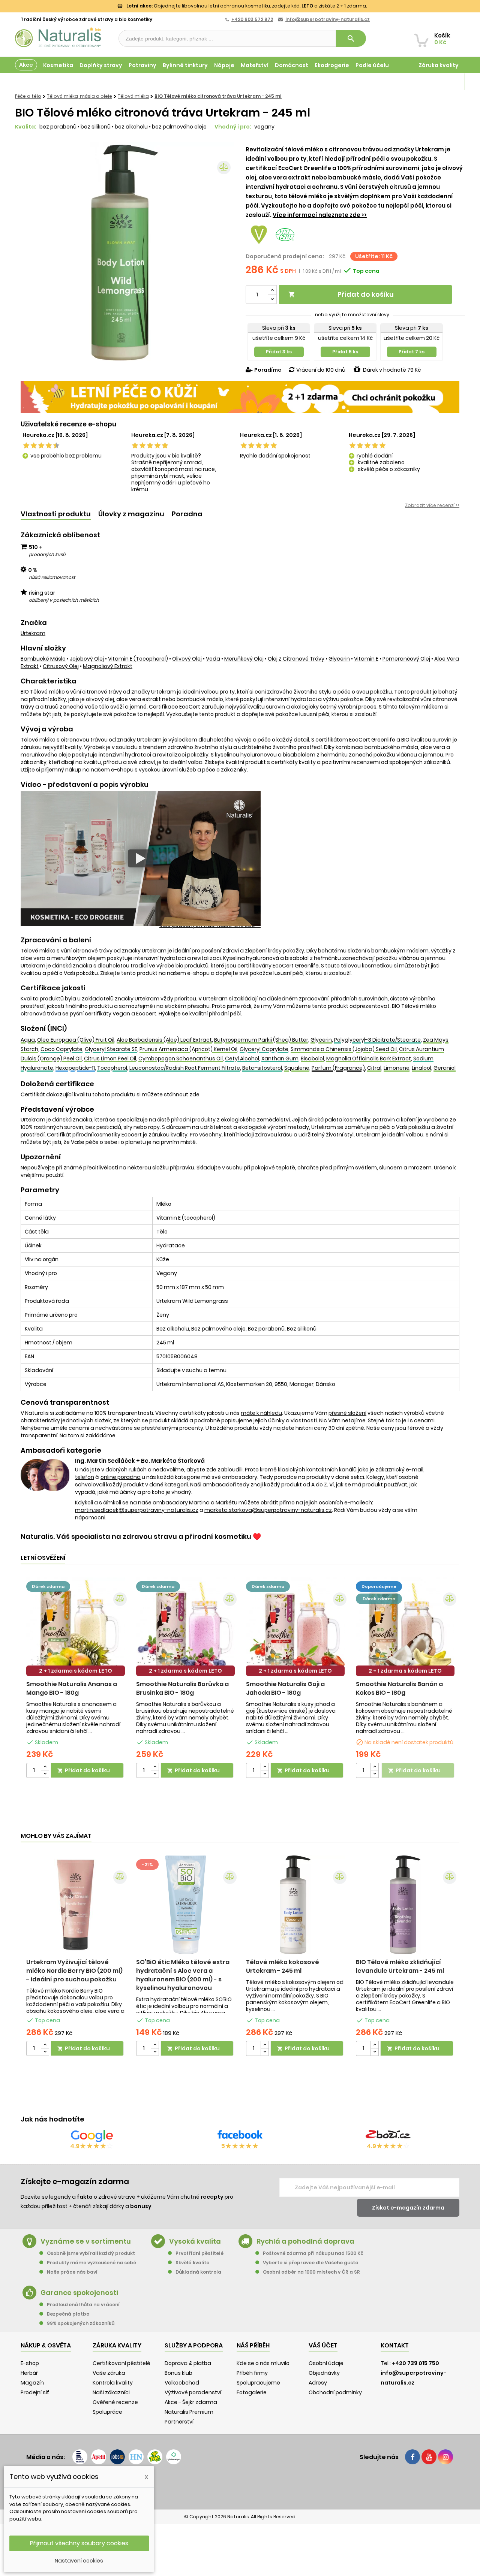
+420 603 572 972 (252, 19)
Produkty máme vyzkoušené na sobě (91, 2263)
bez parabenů (58, 127)
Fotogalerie (252, 2392)
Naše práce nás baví (72, 2272)
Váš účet (323, 2345)
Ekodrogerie (332, 65)
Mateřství (255, 65)
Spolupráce (107, 2412)
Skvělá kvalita (193, 2263)
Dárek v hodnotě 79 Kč (392, 370)
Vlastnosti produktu (56, 514)
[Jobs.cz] (117, 2457)
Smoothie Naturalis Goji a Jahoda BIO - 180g (285, 1688)
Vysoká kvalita (195, 2241)
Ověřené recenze (115, 2402)
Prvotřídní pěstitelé (199, 2253)
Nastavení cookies (79, 2561)
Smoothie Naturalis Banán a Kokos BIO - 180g (399, 1688)
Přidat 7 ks (412, 352)
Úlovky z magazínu (131, 514)
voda (213, 659)
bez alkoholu (132, 127)
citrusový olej (61, 666)
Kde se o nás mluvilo (263, 2363)
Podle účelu (372, 65)
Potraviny (142, 65)
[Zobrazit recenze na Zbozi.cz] (388, 2136)
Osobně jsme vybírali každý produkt (91, 2253)
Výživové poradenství (193, 2392)
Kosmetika (58, 65)
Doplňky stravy (101, 65)
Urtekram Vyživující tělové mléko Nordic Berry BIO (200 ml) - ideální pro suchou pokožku (74, 1971)
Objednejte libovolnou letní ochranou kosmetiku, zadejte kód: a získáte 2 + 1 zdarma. (247, 6)
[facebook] (412, 2457)
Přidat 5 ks (345, 352)
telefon (85, 1477)
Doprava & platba (188, 2363)
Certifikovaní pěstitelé (121, 2363)
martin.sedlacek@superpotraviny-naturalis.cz (137, 1510)
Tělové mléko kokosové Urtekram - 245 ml (283, 1966)
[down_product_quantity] (45, 1774)
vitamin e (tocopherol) (138, 659)
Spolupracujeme (258, 2383)
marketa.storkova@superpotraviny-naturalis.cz (268, 1510)
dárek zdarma (48, 1586)
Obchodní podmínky (335, 2392)
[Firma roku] (240, 2486)
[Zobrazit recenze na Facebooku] (240, 2136)
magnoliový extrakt (108, 666)
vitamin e (366, 659)
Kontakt (395, 2345)
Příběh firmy (252, 2373)
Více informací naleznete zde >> (320, 215)
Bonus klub (178, 2373)
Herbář (29, 2373)
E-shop (30, 2363)
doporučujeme (379, 1586)
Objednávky (324, 2373)
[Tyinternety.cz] (174, 2457)
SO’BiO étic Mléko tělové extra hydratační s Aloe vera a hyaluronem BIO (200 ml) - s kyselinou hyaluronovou (183, 1975)
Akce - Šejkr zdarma (191, 2402)
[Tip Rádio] (155, 2457)
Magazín (446, 82)
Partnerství (179, 2422)
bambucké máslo (43, 659)
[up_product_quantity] (45, 1767)
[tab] (56, 514)
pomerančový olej (406, 659)
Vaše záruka (109, 2373)
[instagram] (445, 2457)
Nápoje (224, 65)
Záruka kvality (439, 65)
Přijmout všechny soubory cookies (79, 2543)
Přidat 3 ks (279, 352)
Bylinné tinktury (185, 65)
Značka (34, 623)
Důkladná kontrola (198, 2272)
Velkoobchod (182, 2383)
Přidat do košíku (341, 294)
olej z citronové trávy (296, 659)
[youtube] (429, 2457)
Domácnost (292, 65)
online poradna (121, 1477)
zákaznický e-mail (399, 1470)
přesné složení (347, 1413)
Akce (26, 65)
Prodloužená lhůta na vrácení (83, 2305)
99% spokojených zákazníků (81, 2323)
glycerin (339, 659)
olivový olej (187, 659)
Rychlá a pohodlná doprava (305, 2241)
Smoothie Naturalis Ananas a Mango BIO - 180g (72, 1688)
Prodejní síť (35, 2392)
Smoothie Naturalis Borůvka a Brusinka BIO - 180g (182, 1688)
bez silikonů (96, 127)
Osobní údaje (326, 2363)
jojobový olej (87, 659)
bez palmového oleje (179, 127)
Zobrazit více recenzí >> (432, 505)
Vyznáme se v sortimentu (86, 2241)
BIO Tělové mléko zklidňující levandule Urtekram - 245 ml (400, 1966)
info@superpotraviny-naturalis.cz (328, 19)
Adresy (318, 2383)
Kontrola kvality (113, 2383)
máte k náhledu (261, 1413)
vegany (264, 127)
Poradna (187, 514)
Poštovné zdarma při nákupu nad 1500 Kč (313, 2253)
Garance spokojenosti (79, 2293)
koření (409, 1120)
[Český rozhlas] (80, 2457)
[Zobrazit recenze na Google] (92, 2136)
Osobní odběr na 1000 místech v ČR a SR (311, 2272)
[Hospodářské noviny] (136, 2457)
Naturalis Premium (189, 2412)
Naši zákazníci (111, 2392)
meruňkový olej (244, 659)
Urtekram (33, 633)
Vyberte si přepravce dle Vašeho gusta (311, 2263)
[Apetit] (99, 2457)
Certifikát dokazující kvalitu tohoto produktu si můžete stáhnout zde (110, 1094)
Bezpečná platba (68, 2314)
